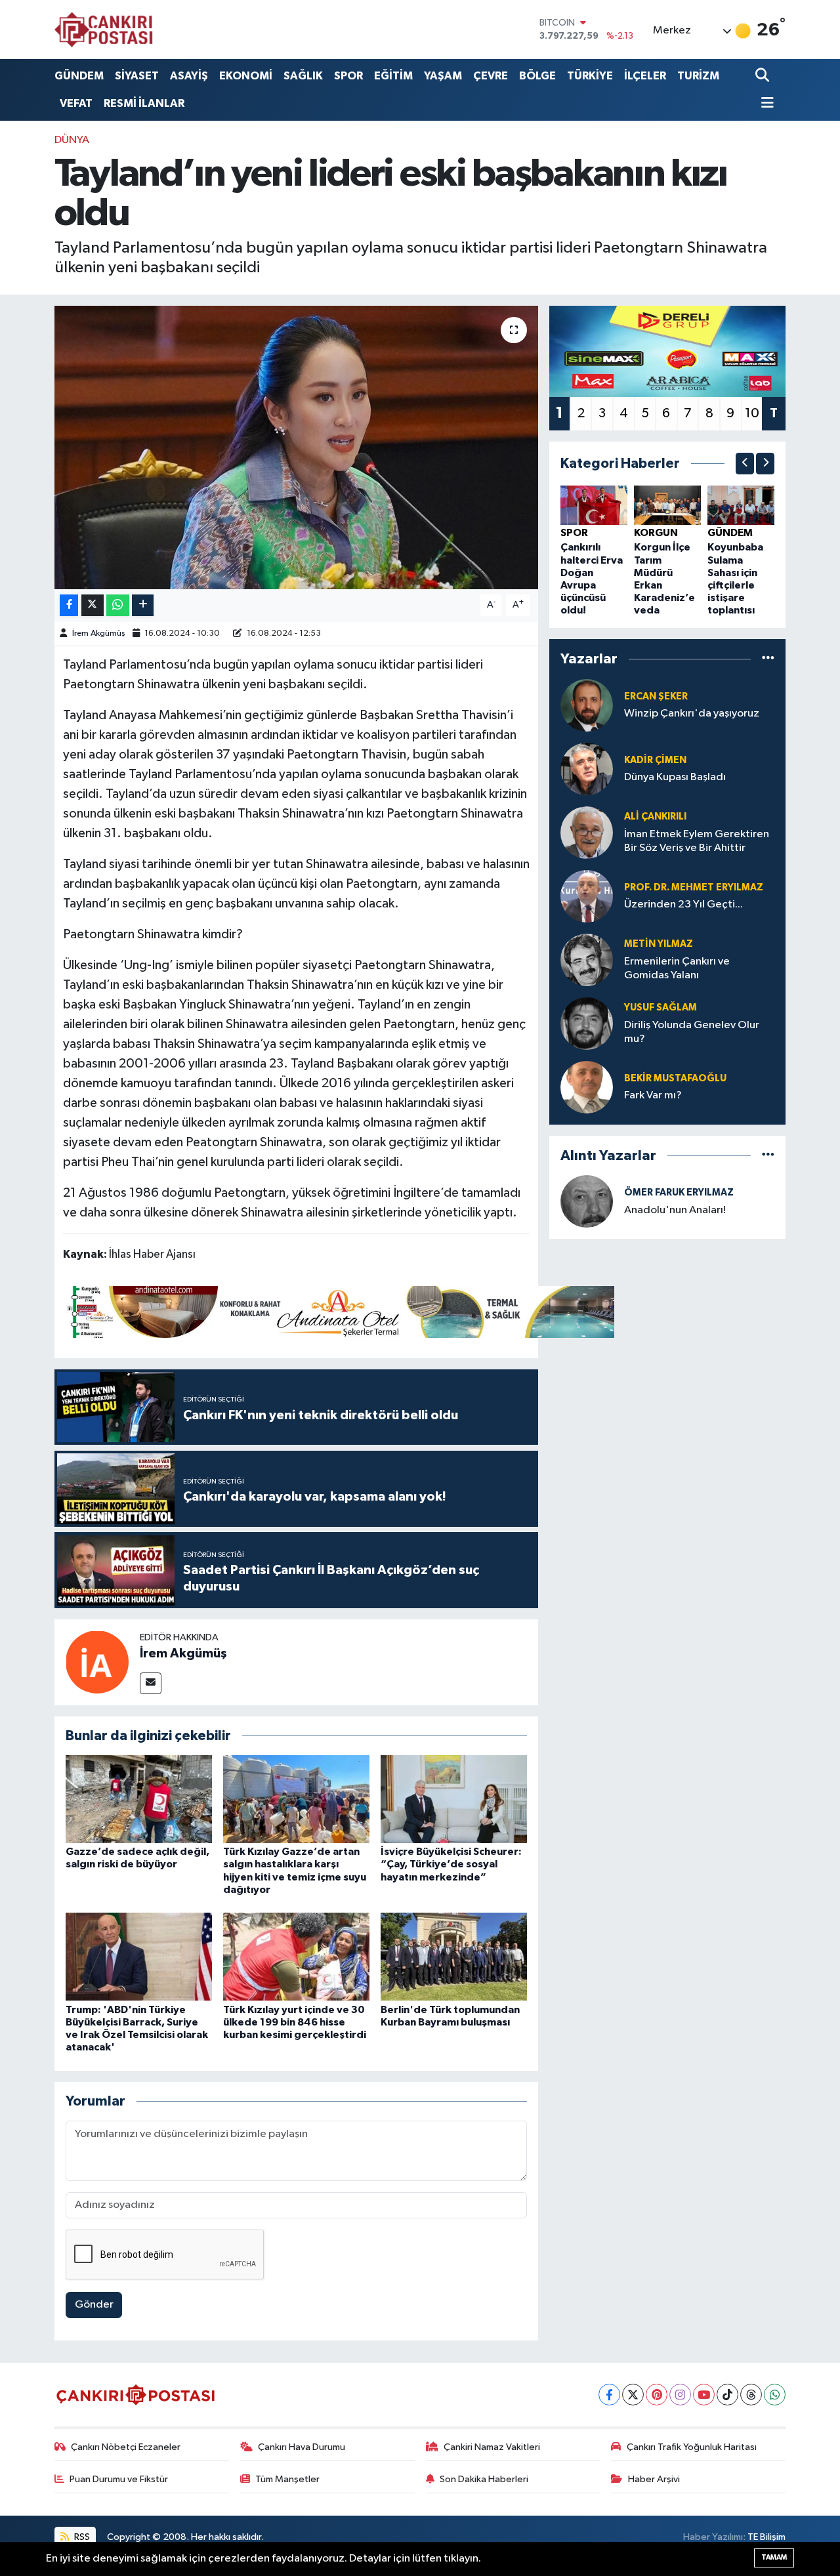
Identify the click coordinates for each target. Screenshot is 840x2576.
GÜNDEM (79, 76)
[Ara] (764, 76)
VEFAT (76, 103)
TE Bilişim (766, 2537)
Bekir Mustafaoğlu (675, 1078)
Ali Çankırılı (655, 817)
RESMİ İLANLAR (144, 103)
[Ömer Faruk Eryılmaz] (587, 1201)
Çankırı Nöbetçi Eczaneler (126, 2447)
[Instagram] (680, 2395)
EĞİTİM (393, 76)
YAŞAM (443, 76)
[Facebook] (609, 2395)
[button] (745, 464)
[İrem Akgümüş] (97, 1662)
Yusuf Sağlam (661, 1008)
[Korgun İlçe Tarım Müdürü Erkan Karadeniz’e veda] (667, 505)
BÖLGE (537, 76)
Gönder (94, 2305)
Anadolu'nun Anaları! (675, 1210)
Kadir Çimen (655, 760)
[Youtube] (704, 2395)
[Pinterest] (657, 2395)
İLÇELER (645, 76)
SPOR (348, 76)
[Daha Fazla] (143, 605)
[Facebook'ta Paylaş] (69, 605)
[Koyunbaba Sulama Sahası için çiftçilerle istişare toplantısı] (741, 505)
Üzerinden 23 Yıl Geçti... (683, 904)
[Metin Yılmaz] (587, 960)
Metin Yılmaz (659, 944)
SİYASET (137, 76)
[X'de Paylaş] (93, 605)
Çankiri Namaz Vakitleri (492, 2447)
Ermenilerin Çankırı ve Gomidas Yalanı (677, 968)
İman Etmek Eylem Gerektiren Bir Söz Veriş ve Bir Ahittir (697, 841)
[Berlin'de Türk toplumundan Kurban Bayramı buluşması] (454, 1956)
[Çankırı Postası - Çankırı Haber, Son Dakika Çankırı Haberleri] (104, 30)
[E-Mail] (151, 1683)
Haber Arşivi (654, 2479)
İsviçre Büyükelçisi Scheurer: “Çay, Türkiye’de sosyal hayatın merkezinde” (451, 1864)
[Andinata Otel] (339, 1311)
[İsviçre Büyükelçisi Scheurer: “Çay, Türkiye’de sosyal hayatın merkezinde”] (454, 1799)
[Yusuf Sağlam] (587, 1023)
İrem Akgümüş (99, 634)
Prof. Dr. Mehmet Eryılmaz (694, 887)
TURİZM (698, 76)
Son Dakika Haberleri (484, 2479)
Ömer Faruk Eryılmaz (679, 1193)
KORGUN (656, 533)
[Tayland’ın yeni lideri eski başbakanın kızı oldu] (296, 447)
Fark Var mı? (653, 1095)
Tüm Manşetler (287, 2479)
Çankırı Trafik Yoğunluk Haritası (692, 2447)
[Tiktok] (727, 2395)
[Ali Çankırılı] (587, 832)
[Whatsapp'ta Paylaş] (118, 605)
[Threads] (751, 2395)
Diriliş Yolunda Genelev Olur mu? (692, 1032)
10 (752, 413)
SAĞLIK (303, 76)
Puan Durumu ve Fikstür (119, 2479)
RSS (81, 2537)
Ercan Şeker (656, 696)
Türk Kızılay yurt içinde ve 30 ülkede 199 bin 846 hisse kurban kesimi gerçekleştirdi (295, 2022)
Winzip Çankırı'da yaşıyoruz (692, 714)
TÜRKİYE (590, 76)
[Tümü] (768, 659)
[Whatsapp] (775, 2395)
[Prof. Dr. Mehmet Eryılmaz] (587, 896)
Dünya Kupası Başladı (675, 777)
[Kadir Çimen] (587, 769)
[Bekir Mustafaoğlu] (587, 1087)
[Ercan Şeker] (587, 705)
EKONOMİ (246, 76)
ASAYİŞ (189, 76)
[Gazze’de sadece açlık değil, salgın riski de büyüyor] (139, 1799)
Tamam (774, 2557)
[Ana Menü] (765, 104)
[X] (633, 2395)
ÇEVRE (491, 76)
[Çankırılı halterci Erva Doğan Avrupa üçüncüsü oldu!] (594, 505)
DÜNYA (72, 140)
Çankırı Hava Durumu (302, 2447)
